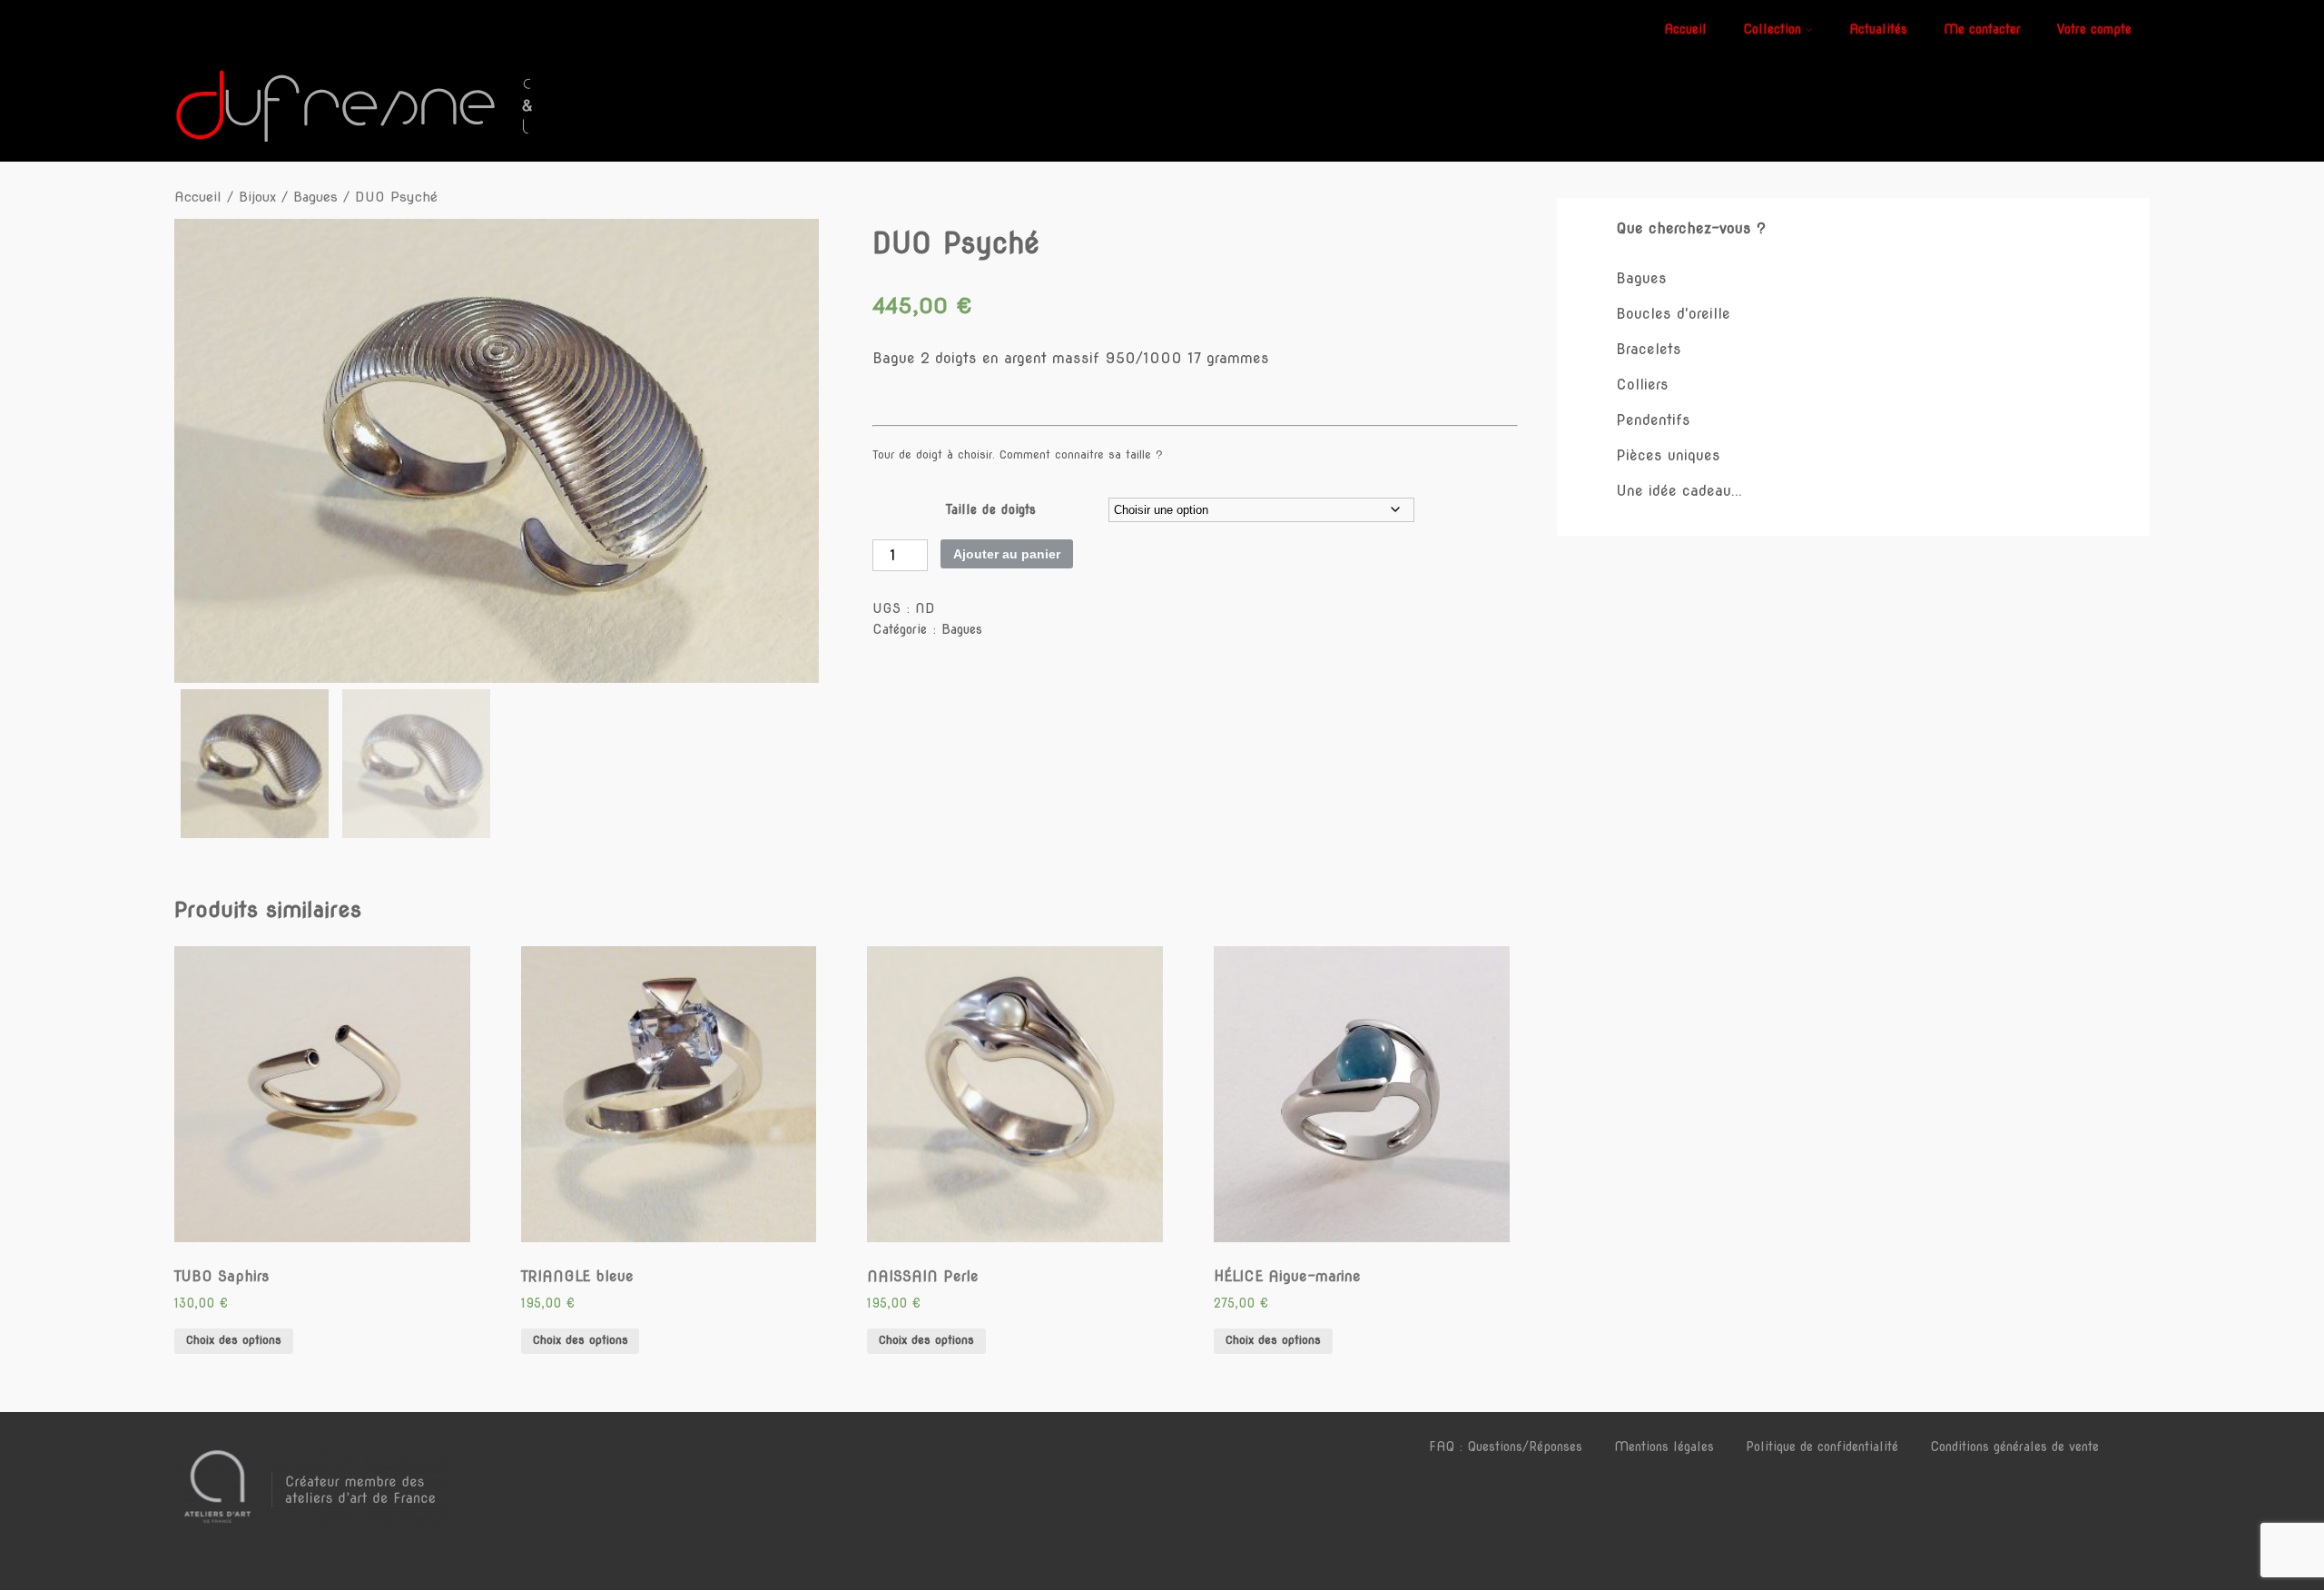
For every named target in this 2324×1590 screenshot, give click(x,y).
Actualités (1878, 29)
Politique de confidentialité (1822, 1447)
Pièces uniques (1668, 455)
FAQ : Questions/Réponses (1506, 1447)
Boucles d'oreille (1673, 314)
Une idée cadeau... (1679, 491)
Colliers (1642, 385)
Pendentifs (1653, 420)
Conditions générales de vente (2014, 1447)
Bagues (315, 197)
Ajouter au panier (1007, 554)
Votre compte (2094, 29)
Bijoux (257, 197)
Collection (1772, 29)
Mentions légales (1664, 1447)
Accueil (1685, 29)
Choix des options (234, 1340)
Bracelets (1649, 349)
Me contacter (1982, 29)
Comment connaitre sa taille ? (1081, 454)
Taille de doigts (991, 509)
